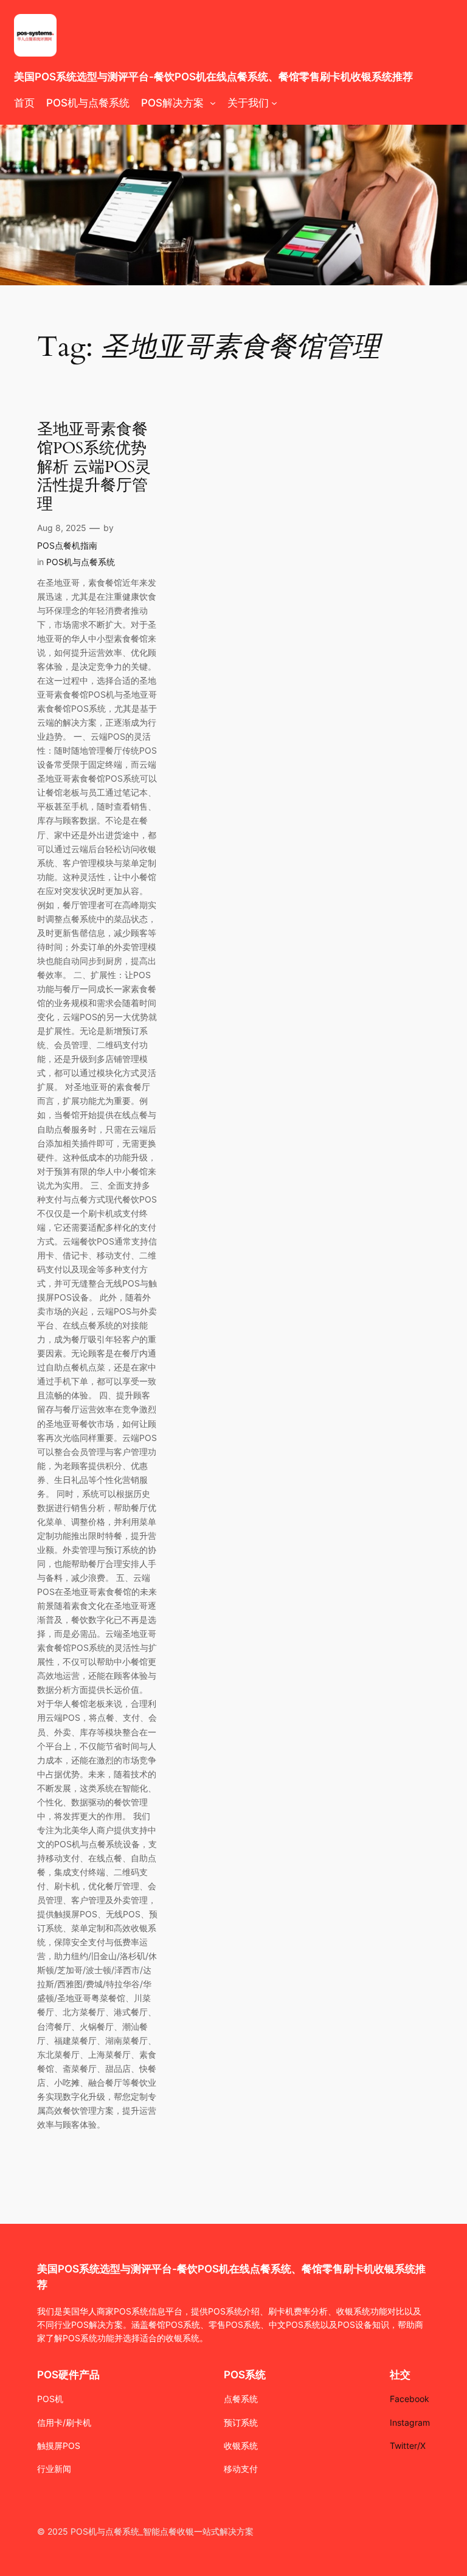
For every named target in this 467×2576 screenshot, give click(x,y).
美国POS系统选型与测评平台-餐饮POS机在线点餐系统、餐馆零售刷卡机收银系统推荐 (213, 77)
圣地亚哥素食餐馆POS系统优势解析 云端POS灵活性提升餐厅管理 (94, 467)
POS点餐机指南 (67, 545)
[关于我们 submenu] (274, 103)
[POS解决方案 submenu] (213, 103)
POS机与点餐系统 (81, 562)
